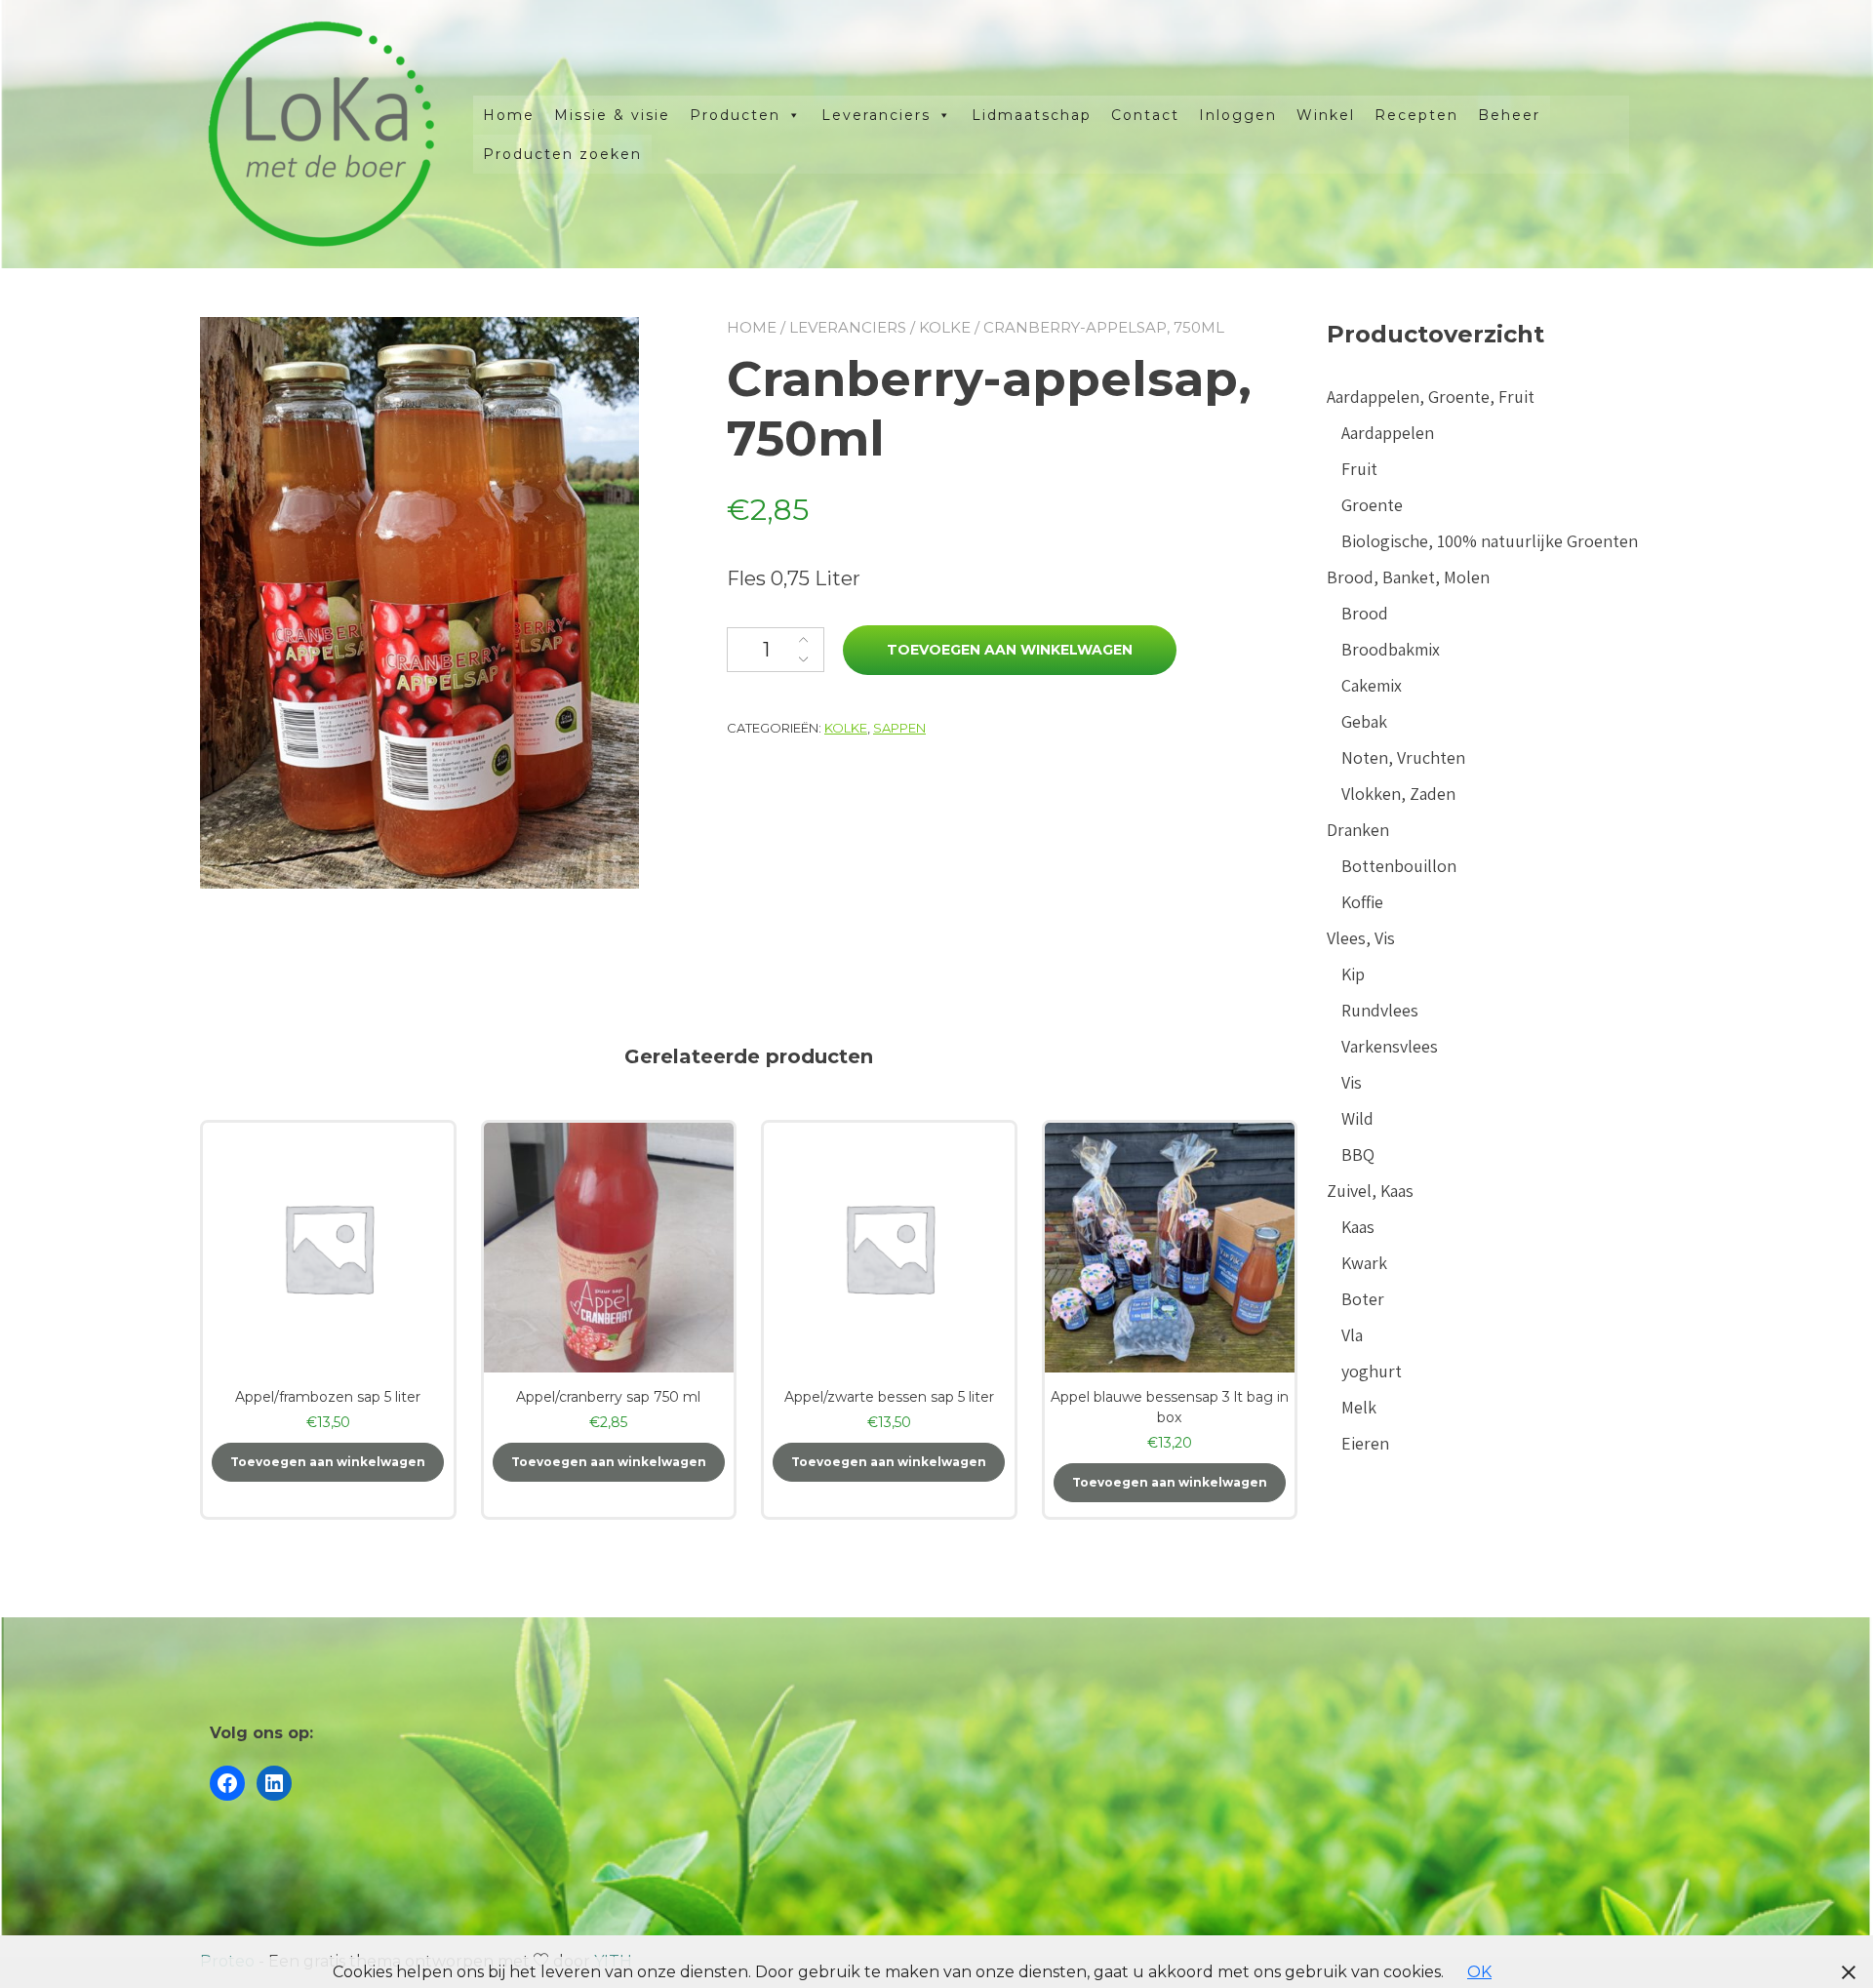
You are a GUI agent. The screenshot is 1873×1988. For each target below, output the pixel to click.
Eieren (1365, 1443)
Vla (1352, 1335)
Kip (1353, 974)
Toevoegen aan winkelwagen (1010, 650)
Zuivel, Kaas (1370, 1191)
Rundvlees (1380, 1010)
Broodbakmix (1391, 649)
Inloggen (1238, 115)
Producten (735, 115)
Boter (1363, 1299)
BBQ (1358, 1154)
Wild (1357, 1118)
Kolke (945, 327)
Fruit (1359, 469)
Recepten (1416, 115)
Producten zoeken (562, 154)
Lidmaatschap (1032, 115)
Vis (1352, 1082)
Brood (1365, 613)
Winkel (1326, 115)
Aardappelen (1388, 433)
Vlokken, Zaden (1398, 794)
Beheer (1509, 115)
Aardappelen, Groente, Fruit (1431, 397)
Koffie (1362, 902)
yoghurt (1372, 1371)
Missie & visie (612, 115)
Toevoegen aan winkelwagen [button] (328, 1462)
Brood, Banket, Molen (1408, 577)
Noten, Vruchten (1403, 757)
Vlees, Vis (1361, 938)
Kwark (1364, 1263)
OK (1479, 1972)
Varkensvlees (1390, 1046)
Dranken (1358, 830)
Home (509, 115)
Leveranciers (876, 115)
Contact (1145, 115)
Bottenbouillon (1399, 866)
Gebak (1364, 721)
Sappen (899, 728)
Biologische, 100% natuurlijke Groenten (1490, 541)
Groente (1372, 505)
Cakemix (1372, 685)
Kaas (1358, 1227)
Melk (1359, 1407)
